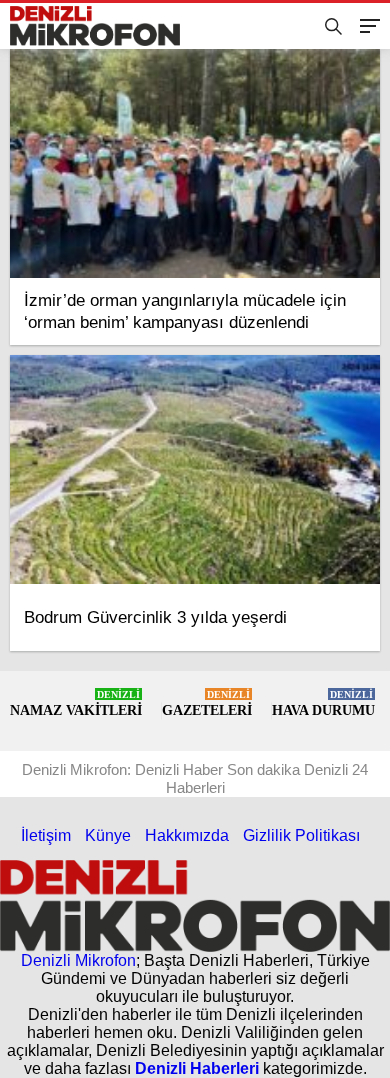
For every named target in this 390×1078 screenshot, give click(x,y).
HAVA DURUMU (323, 703)
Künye (108, 835)
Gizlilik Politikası (301, 835)
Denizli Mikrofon (78, 960)
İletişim (46, 835)
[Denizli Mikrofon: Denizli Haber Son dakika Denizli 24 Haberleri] (103, 26)
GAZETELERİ (207, 703)
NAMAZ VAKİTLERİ (76, 703)
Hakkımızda (187, 835)
